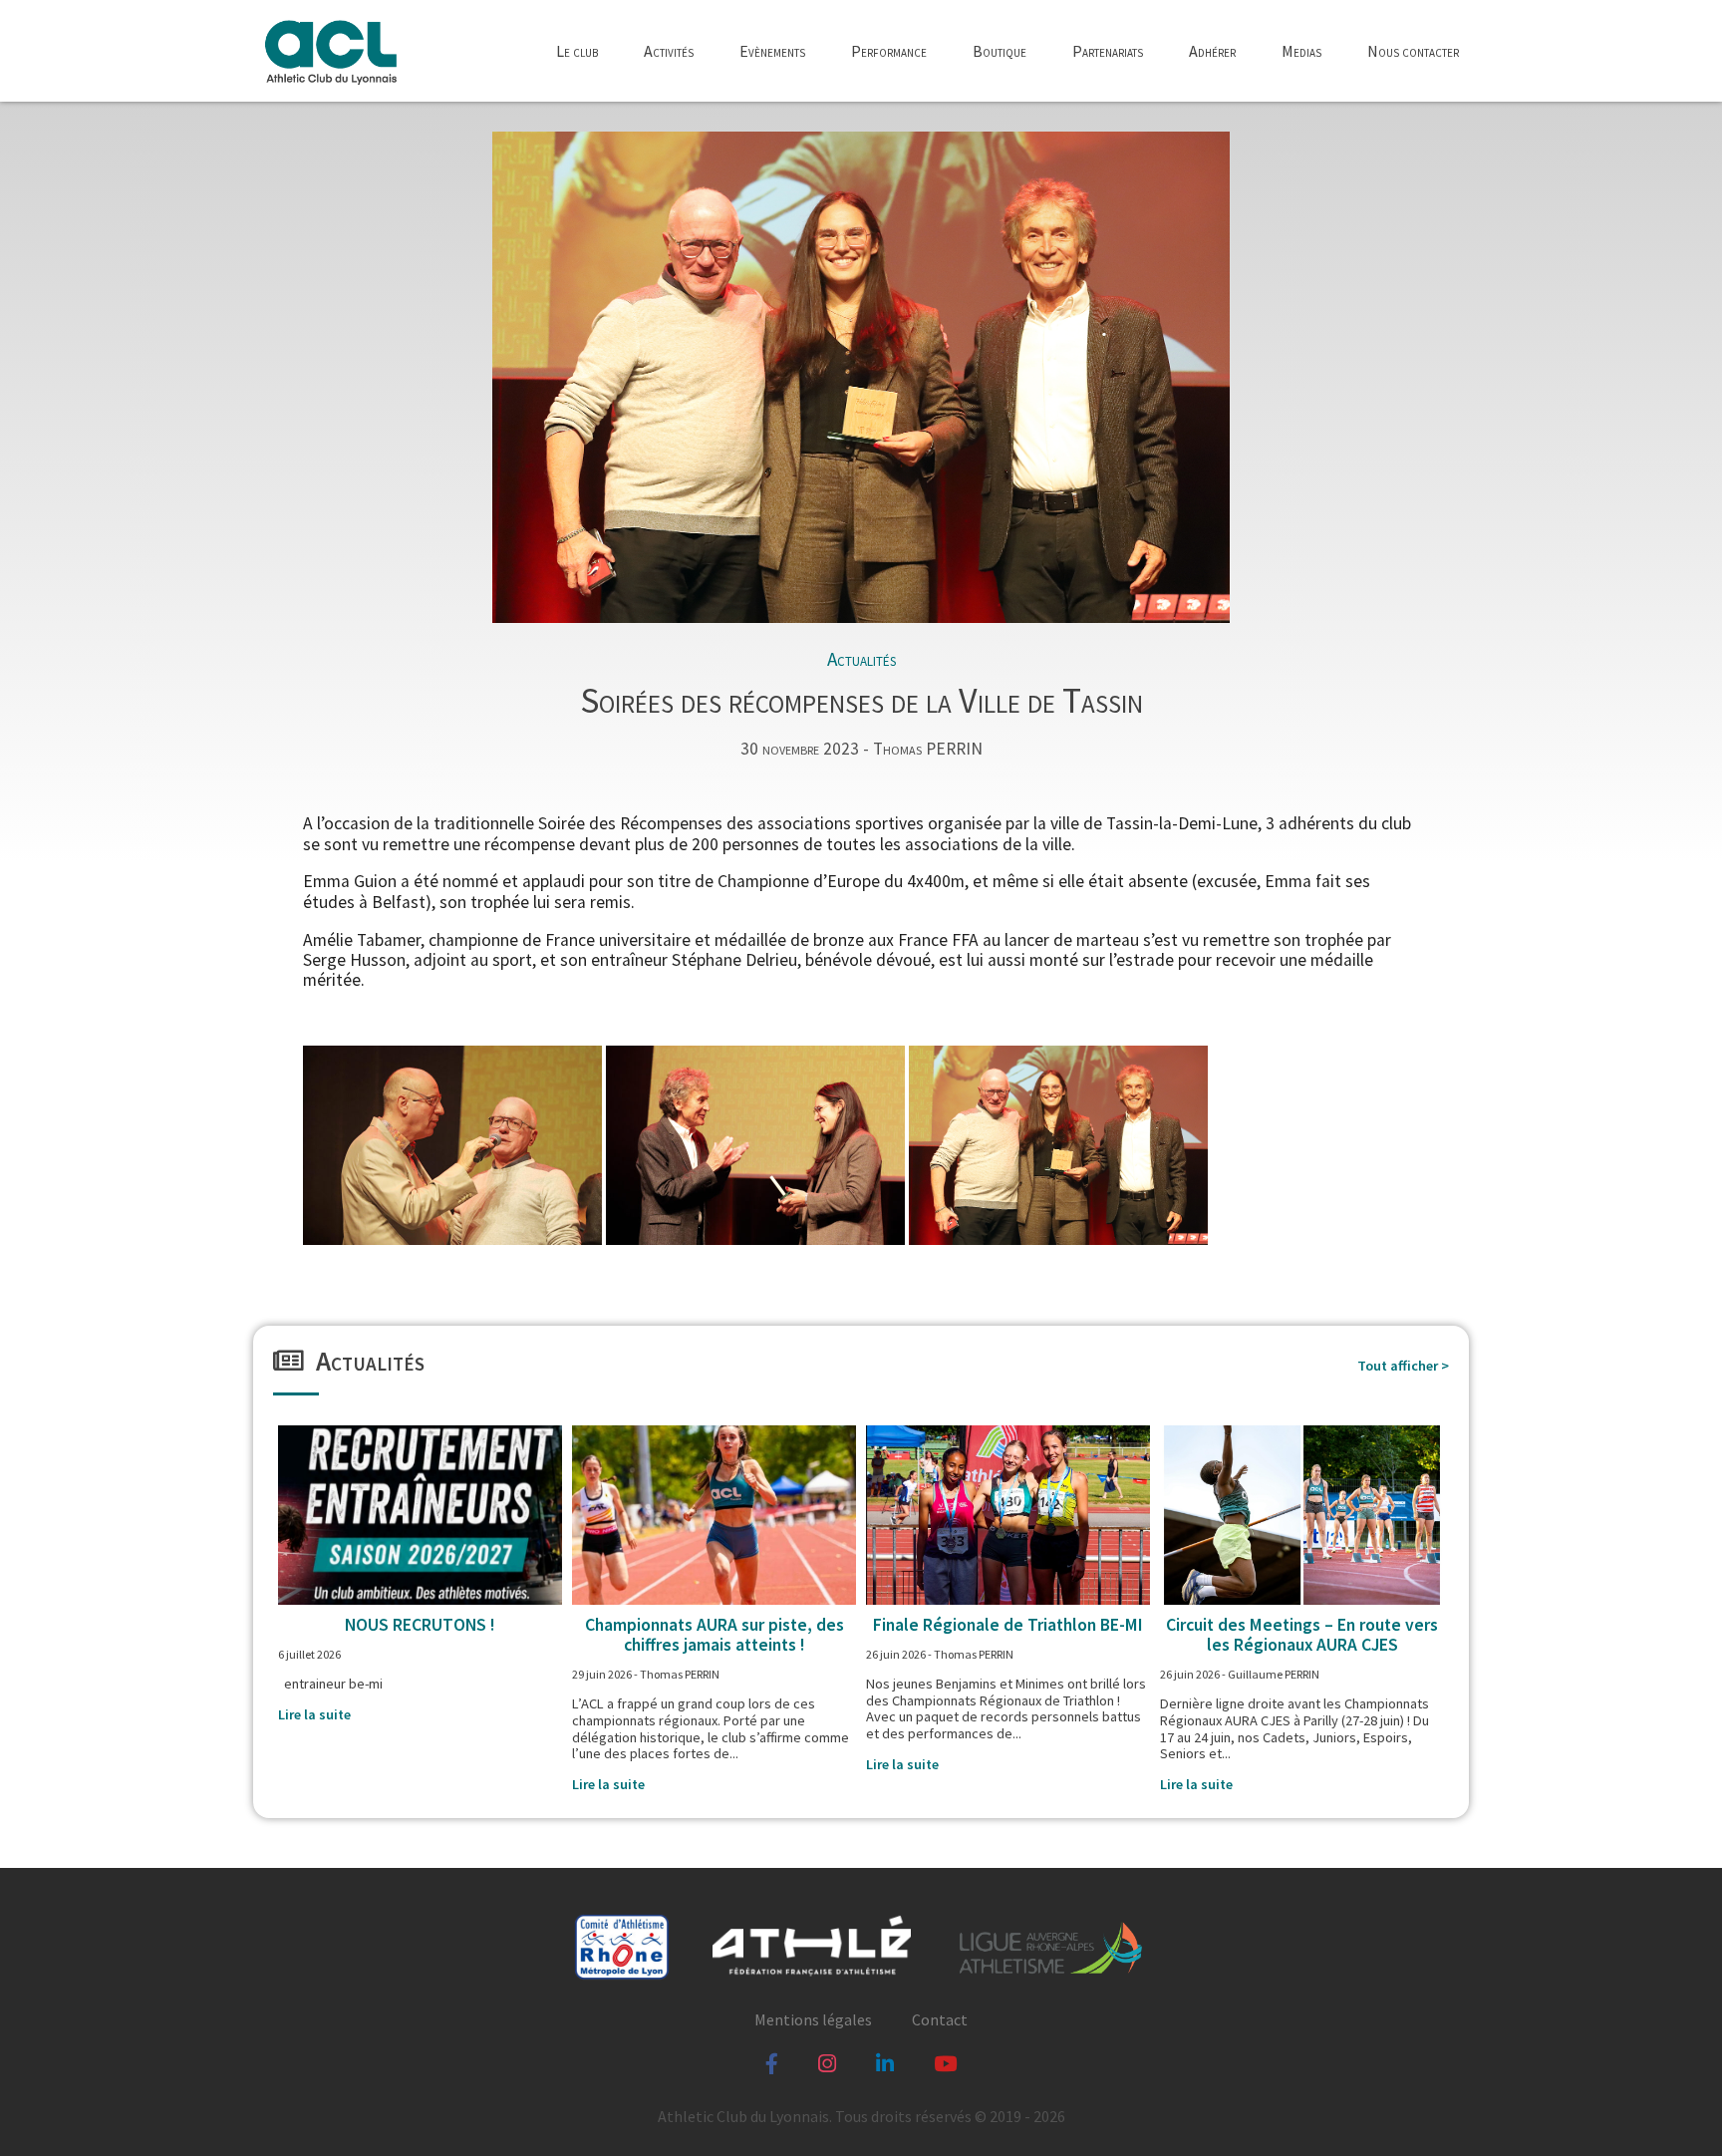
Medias (1301, 51)
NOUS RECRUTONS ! (420, 1625)
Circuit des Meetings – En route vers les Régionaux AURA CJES (1302, 1635)
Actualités (861, 659)
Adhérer (1212, 51)
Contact (940, 2019)
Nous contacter (1413, 51)
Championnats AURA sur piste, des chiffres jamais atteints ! (715, 1635)
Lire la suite (314, 1714)
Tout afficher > (1403, 1366)
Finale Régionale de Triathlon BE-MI (1008, 1625)
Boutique (1000, 51)
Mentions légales (813, 2019)
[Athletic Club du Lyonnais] (330, 51)
